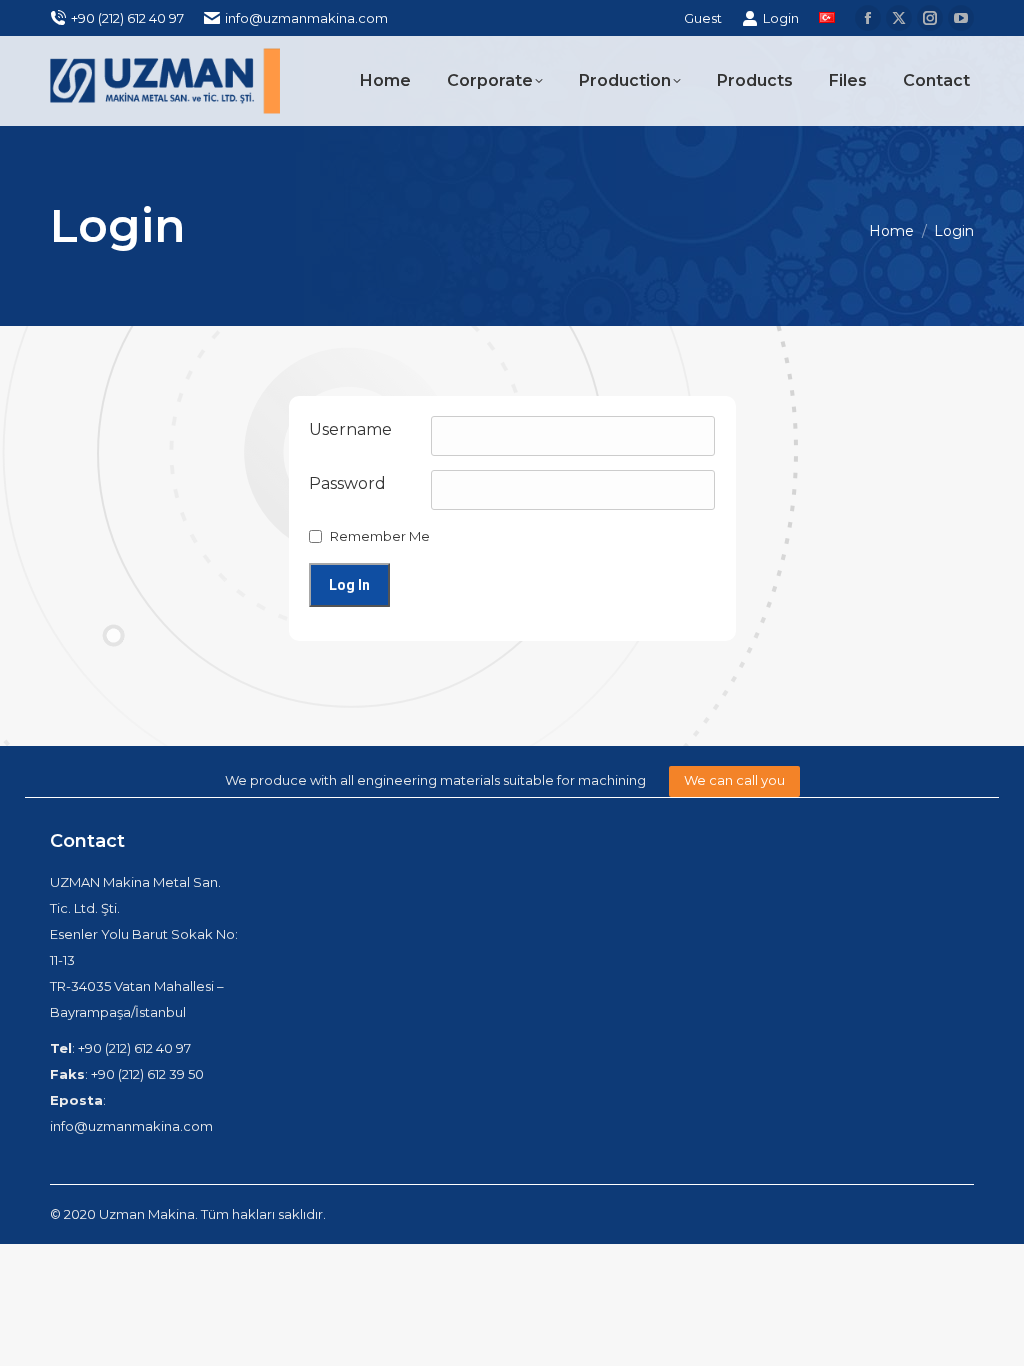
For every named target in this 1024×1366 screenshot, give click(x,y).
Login (781, 18)
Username (350, 429)
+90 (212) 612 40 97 (127, 18)
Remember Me (380, 536)
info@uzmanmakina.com (306, 18)
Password (347, 483)
